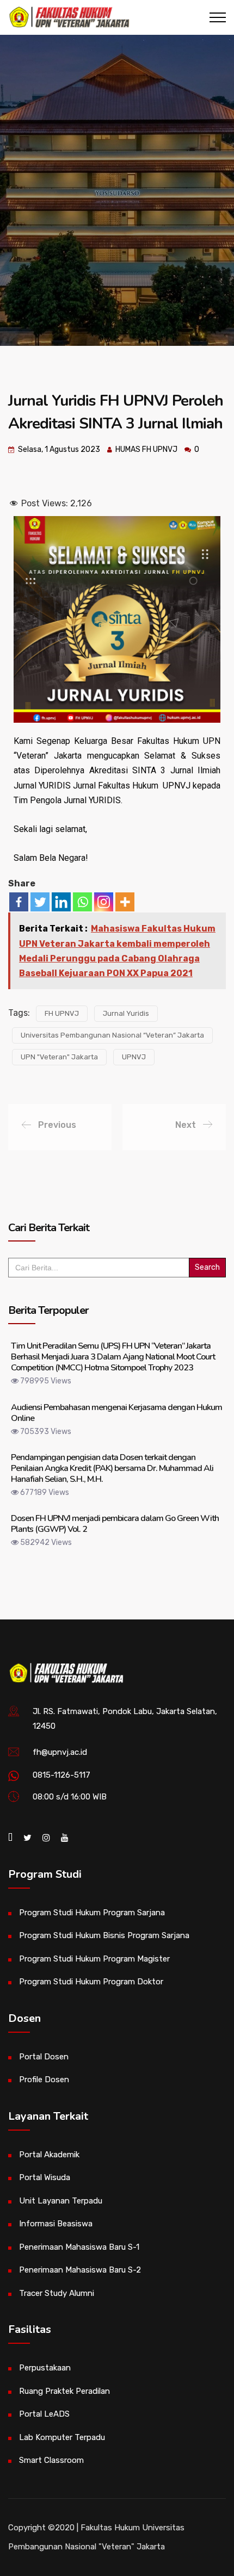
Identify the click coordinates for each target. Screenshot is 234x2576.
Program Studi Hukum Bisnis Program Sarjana (104, 1935)
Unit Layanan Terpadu (61, 2201)
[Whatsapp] (82, 902)
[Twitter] (40, 902)
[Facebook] (19, 902)
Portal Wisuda (45, 2177)
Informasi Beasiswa (56, 2224)
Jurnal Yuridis (126, 1013)
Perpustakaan (45, 2368)
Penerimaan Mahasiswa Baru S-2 (80, 2270)
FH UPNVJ (62, 1013)
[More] (125, 902)
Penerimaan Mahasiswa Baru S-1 (79, 2247)
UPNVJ (134, 1057)
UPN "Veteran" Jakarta (59, 1057)
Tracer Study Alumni (57, 2293)
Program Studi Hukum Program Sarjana (92, 1913)
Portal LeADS (44, 2414)
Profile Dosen (44, 2080)
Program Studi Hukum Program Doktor (91, 1982)
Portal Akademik (49, 2155)
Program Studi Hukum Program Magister (94, 1959)
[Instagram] (104, 902)
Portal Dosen (44, 2057)
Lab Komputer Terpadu (62, 2437)
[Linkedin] (61, 902)
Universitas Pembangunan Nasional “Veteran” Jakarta (112, 1035)
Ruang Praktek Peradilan (64, 2391)
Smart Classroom (51, 2460)
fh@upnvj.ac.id (60, 1752)
